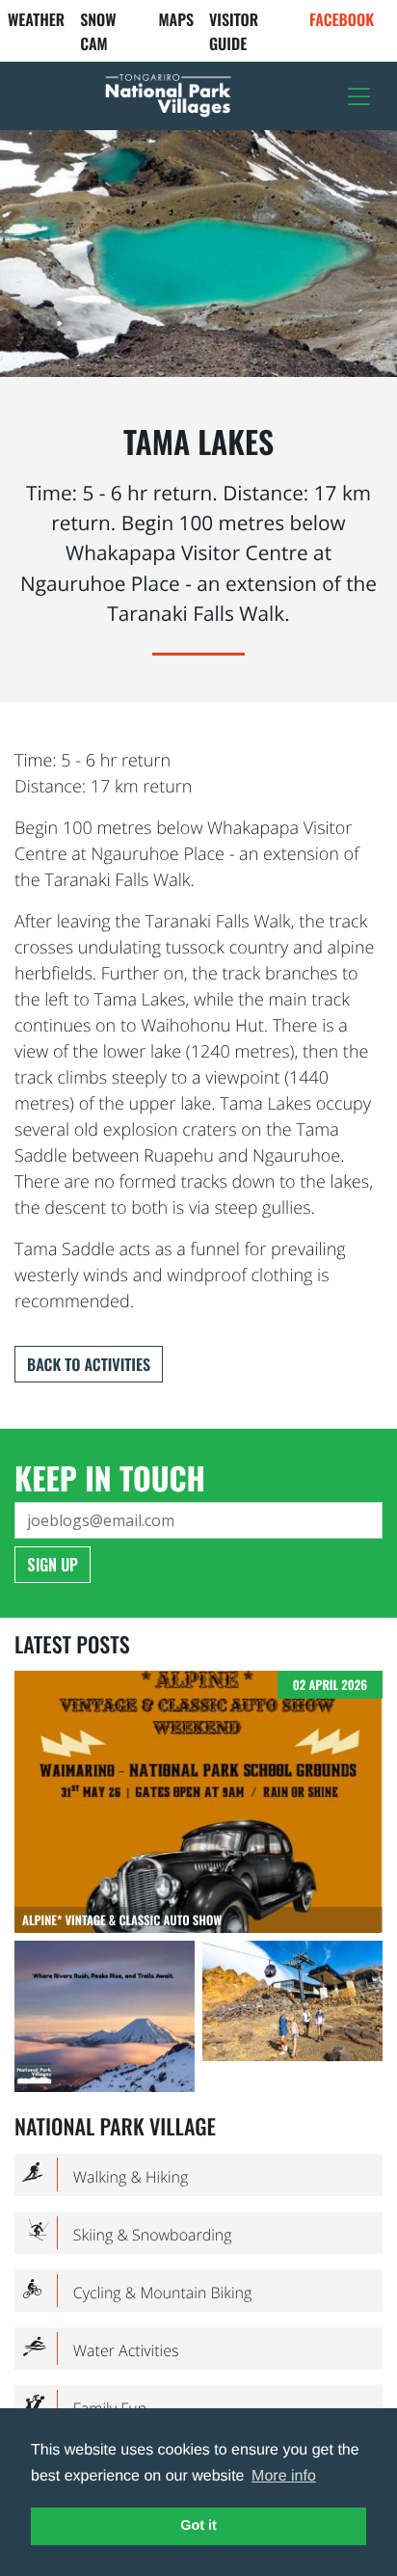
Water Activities (100, 2350)
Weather (36, 19)
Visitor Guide (234, 31)
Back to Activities (89, 1364)
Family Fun (84, 2408)
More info (284, 2476)
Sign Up (53, 1565)
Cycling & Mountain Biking (137, 2292)
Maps (176, 19)
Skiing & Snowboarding (127, 2234)
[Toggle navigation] (359, 96)
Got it (198, 2526)
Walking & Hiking (105, 2175)
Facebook (342, 19)
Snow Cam (98, 31)
